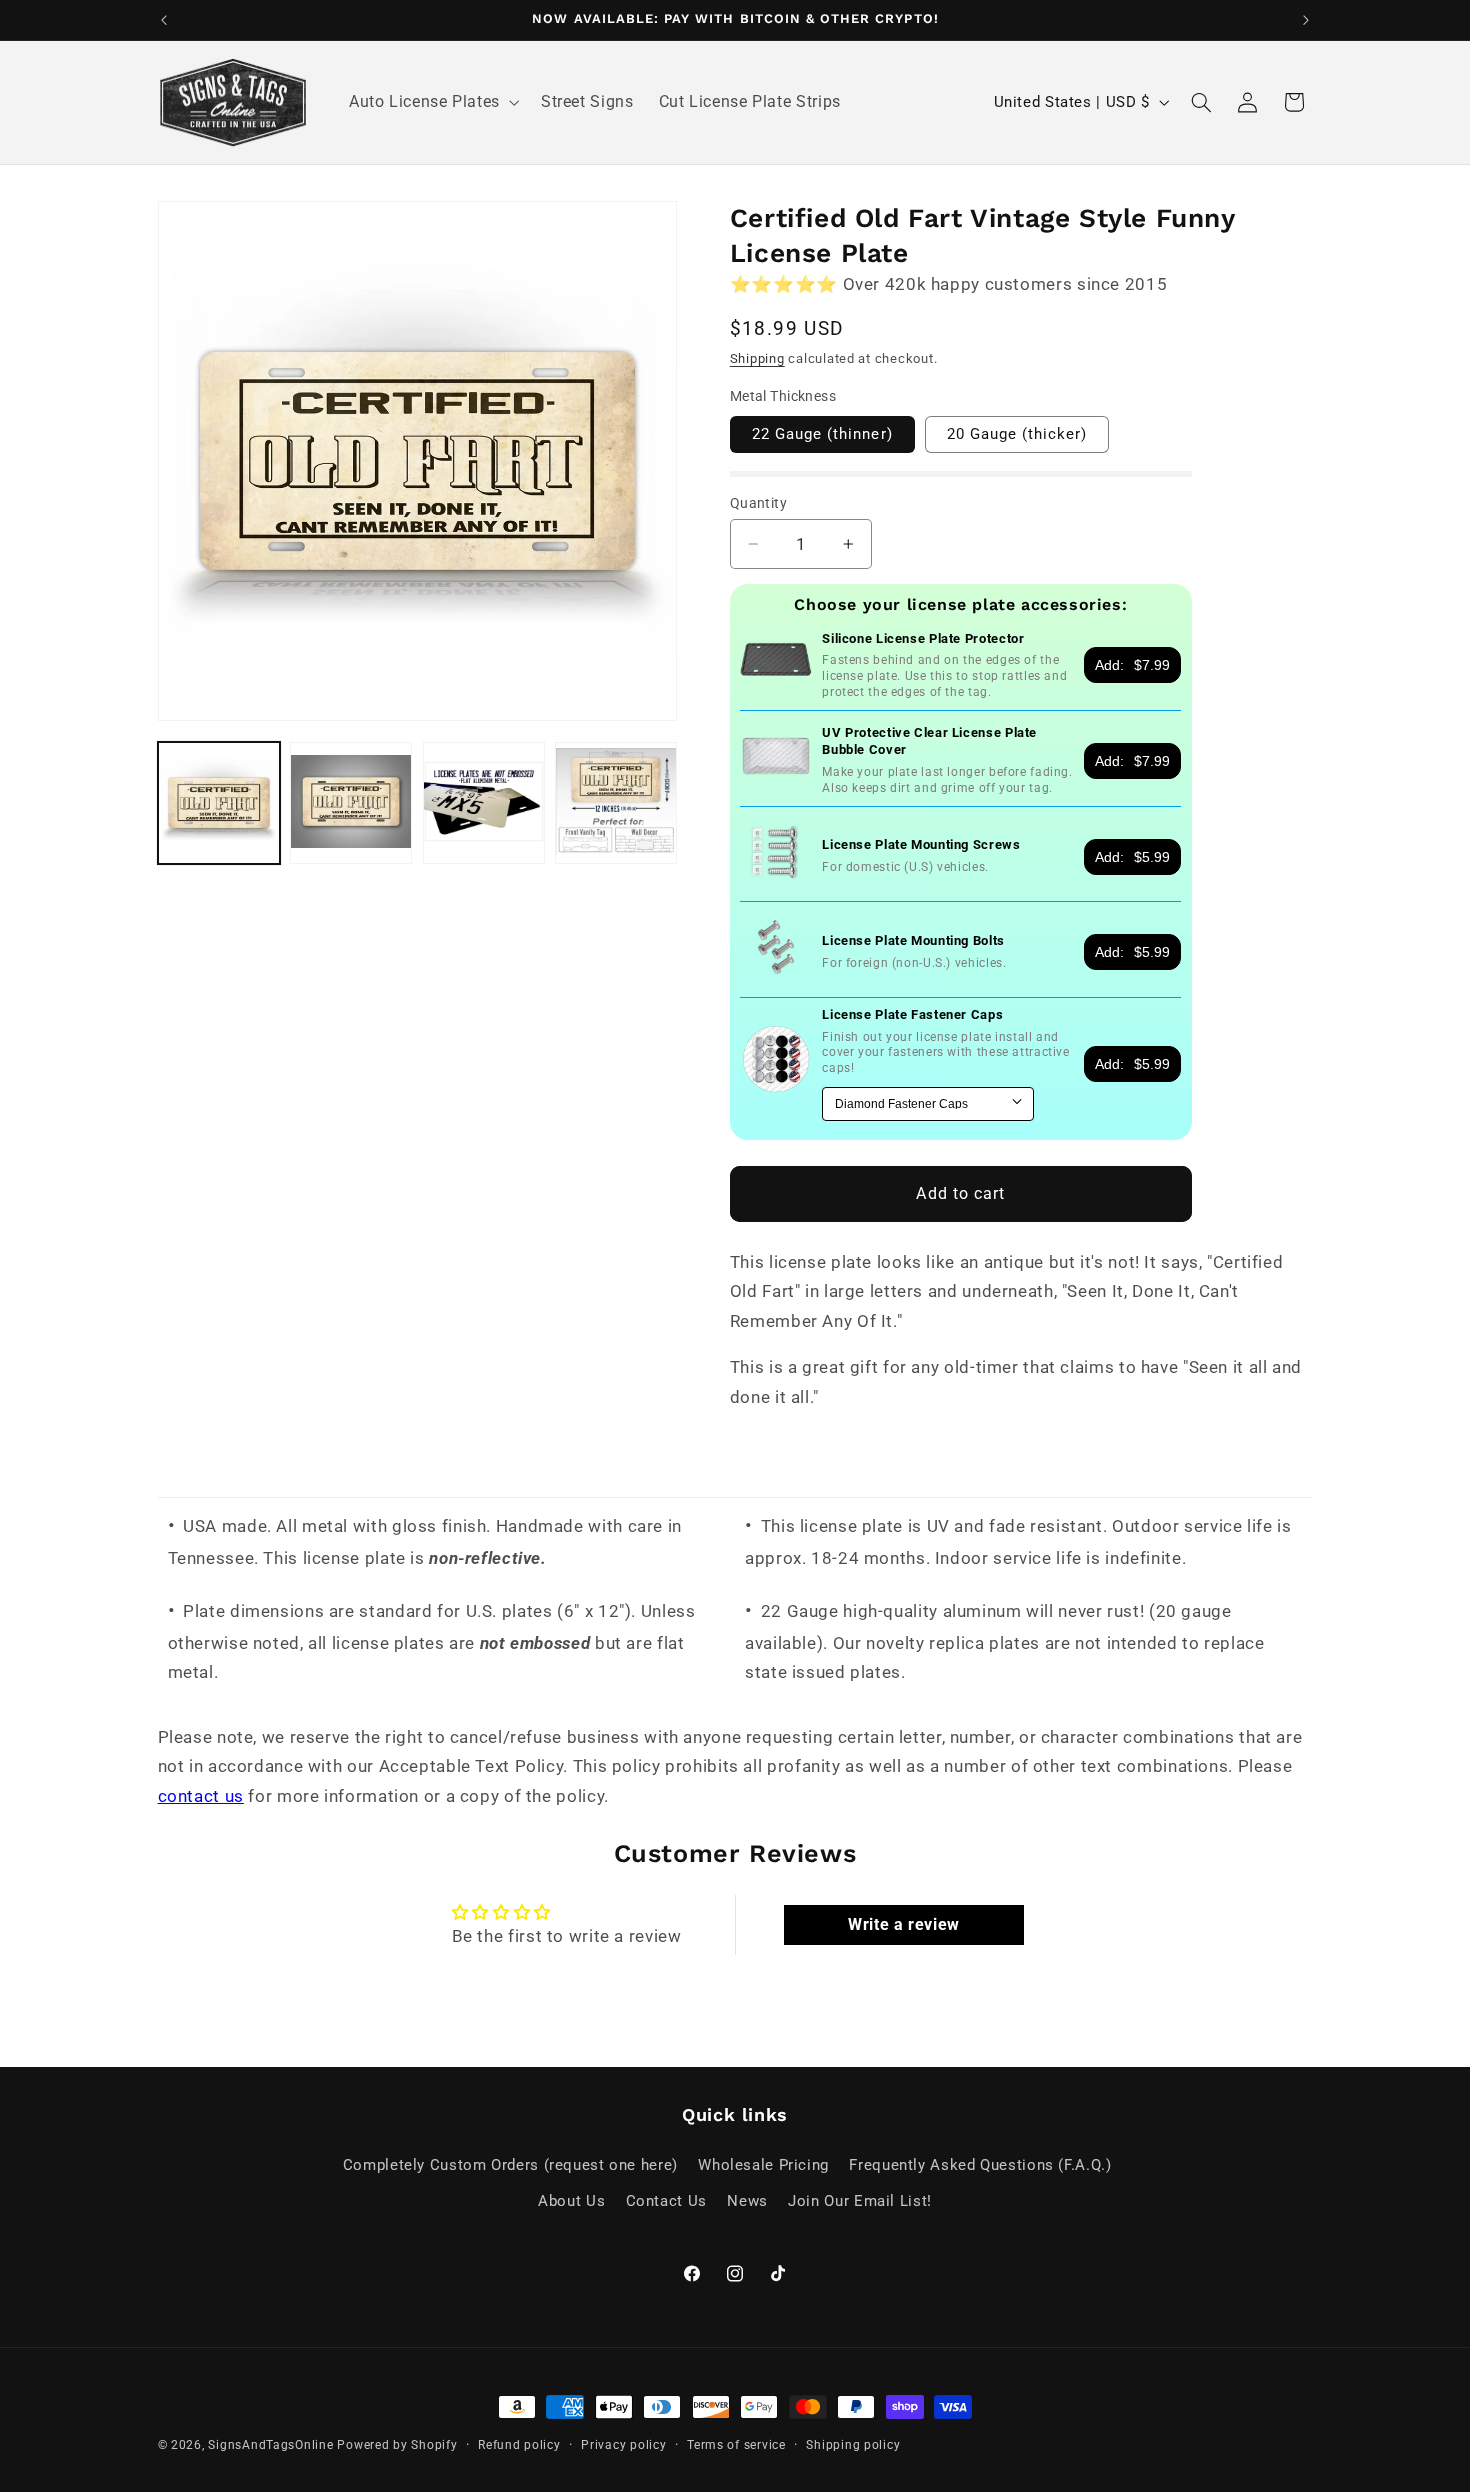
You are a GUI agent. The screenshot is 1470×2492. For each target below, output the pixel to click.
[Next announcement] (1306, 20)
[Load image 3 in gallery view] (484, 803)
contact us (201, 1796)
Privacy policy (623, 2445)
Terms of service (736, 2445)
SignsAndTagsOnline (270, 2445)
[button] (432, 103)
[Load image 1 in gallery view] (219, 803)
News (747, 2201)
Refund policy (519, 2445)
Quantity (758, 503)
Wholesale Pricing (763, 2165)
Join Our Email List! (860, 2201)
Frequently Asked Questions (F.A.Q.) (980, 2165)
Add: (1132, 665)
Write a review (904, 1924)
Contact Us (666, 2201)
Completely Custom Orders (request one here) (510, 2165)
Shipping (757, 358)
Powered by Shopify (397, 2445)
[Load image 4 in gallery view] (616, 803)
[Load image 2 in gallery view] (351, 803)
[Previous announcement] (164, 20)
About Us (571, 2201)
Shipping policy (853, 2445)
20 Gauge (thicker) (1017, 434)
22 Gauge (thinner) (822, 434)
